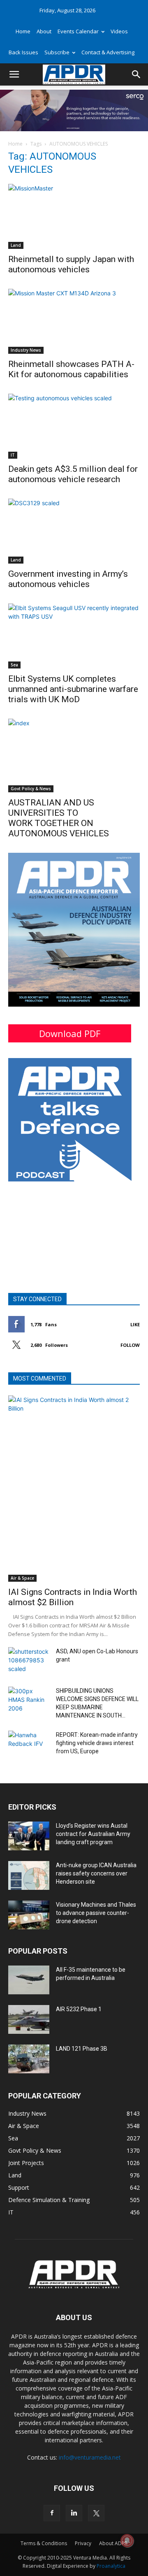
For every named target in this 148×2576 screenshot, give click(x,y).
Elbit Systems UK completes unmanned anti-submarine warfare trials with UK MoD (73, 689)
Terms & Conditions (44, 2543)
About (44, 31)
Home (23, 31)
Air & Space (22, 1578)
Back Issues (23, 52)
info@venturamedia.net (90, 2457)
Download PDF (70, 1033)
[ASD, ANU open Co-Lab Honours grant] (29, 1662)
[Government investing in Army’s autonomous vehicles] (74, 531)
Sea (14, 665)
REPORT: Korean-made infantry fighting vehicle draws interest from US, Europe (97, 1743)
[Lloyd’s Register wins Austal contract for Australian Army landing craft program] (29, 1836)
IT (13, 455)
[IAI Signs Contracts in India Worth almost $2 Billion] (74, 1489)
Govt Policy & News (31, 789)
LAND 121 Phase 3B (82, 2049)
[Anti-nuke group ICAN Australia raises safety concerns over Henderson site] (29, 1875)
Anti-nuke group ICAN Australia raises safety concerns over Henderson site (96, 1873)
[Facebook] (52, 2513)
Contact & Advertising (108, 52)
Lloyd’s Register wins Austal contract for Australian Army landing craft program (93, 1834)
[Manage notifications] (127, 2541)
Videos (119, 31)
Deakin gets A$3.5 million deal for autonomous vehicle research (73, 474)
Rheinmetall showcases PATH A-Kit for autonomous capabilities (71, 369)
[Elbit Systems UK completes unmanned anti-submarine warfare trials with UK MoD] (74, 636)
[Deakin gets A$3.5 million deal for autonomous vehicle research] (74, 426)
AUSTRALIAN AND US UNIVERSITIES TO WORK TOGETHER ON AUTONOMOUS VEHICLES (59, 818)
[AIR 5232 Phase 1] (29, 2019)
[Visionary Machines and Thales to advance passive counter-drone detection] (29, 1915)
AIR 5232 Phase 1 (79, 2009)
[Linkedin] (74, 2513)
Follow (130, 1345)
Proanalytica (111, 2566)
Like (135, 1324)
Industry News (26, 350)
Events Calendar (78, 31)
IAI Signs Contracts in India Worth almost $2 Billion (73, 1597)
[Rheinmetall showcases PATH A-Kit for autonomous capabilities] (74, 321)
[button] (14, 74)
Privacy (83, 2543)
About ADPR (113, 2543)
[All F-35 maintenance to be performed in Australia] (29, 1980)
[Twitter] (96, 2513)
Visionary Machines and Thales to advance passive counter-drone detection (96, 1913)
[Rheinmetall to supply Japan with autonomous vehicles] (74, 216)
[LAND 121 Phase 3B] (29, 2059)
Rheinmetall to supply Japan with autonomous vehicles (71, 264)
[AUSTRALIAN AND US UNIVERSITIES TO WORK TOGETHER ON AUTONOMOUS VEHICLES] (74, 755)
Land (16, 245)
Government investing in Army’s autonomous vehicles (68, 579)
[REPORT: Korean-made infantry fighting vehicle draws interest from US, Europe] (29, 1745)
